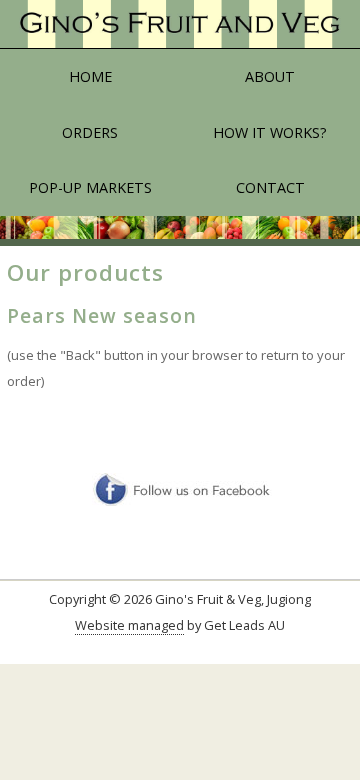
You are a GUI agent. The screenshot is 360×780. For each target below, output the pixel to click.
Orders (90, 132)
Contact (270, 187)
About (270, 76)
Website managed (129, 625)
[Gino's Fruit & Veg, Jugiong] (180, 24)
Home (90, 76)
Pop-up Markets (90, 187)
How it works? (270, 132)
